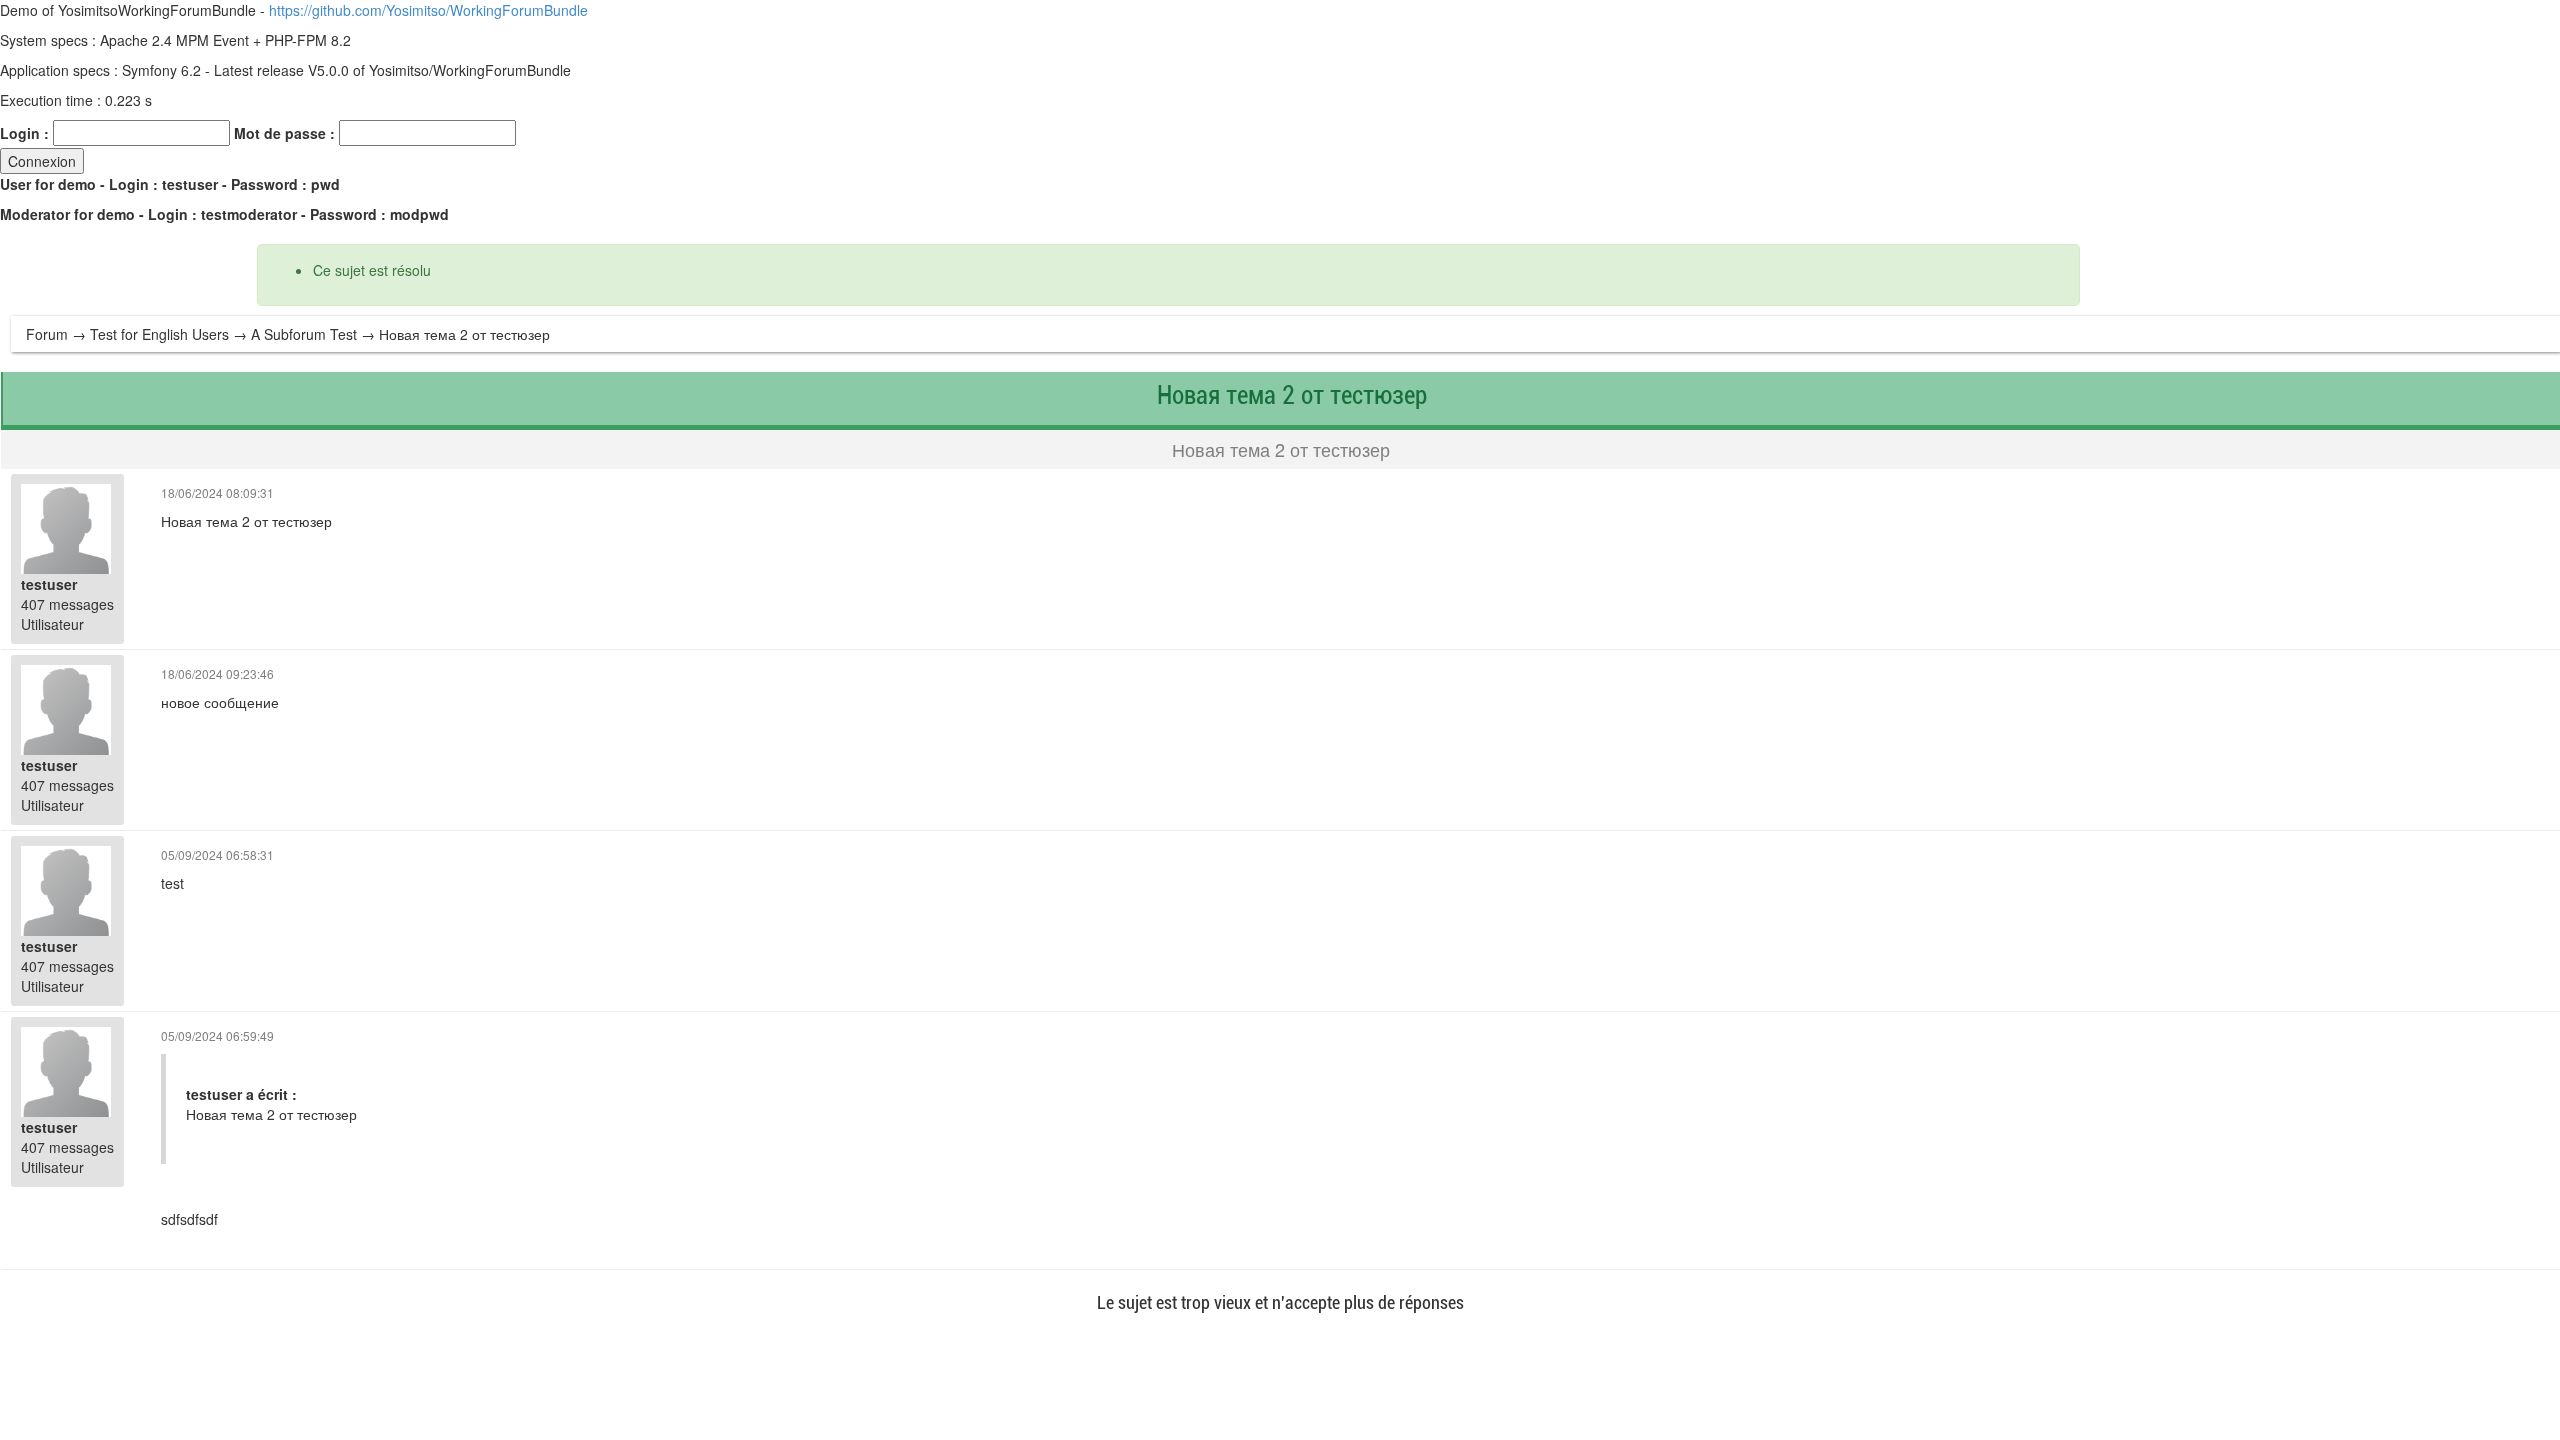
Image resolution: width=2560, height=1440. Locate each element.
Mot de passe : (284, 133)
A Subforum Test (304, 334)
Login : (24, 133)
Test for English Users (159, 334)
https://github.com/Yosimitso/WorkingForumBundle (428, 10)
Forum (47, 334)
